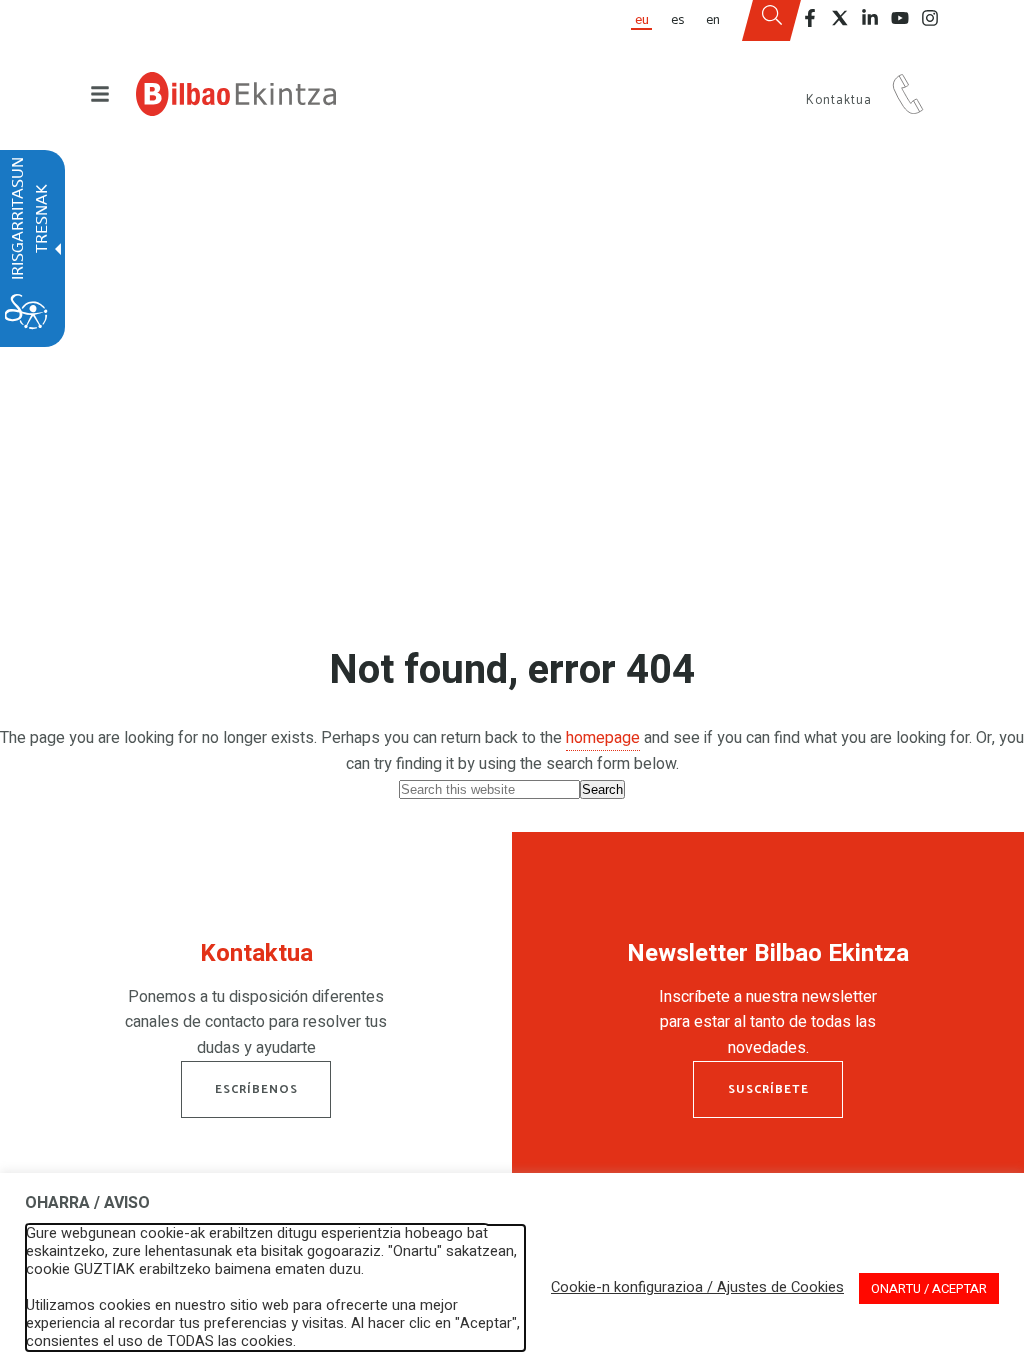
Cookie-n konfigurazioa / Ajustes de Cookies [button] (697, 1288)
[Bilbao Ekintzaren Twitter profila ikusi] (840, 18)
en (713, 20)
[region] (256, 1005)
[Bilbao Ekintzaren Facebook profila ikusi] (810, 18)
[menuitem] (641, 20)
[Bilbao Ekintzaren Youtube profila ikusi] (900, 18)
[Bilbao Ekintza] (236, 94)
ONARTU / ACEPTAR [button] (929, 1288)
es (677, 20)
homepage (603, 738)
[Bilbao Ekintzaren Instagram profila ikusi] (930, 18)
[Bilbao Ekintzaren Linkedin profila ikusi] (870, 18)
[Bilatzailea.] (772, 21)
